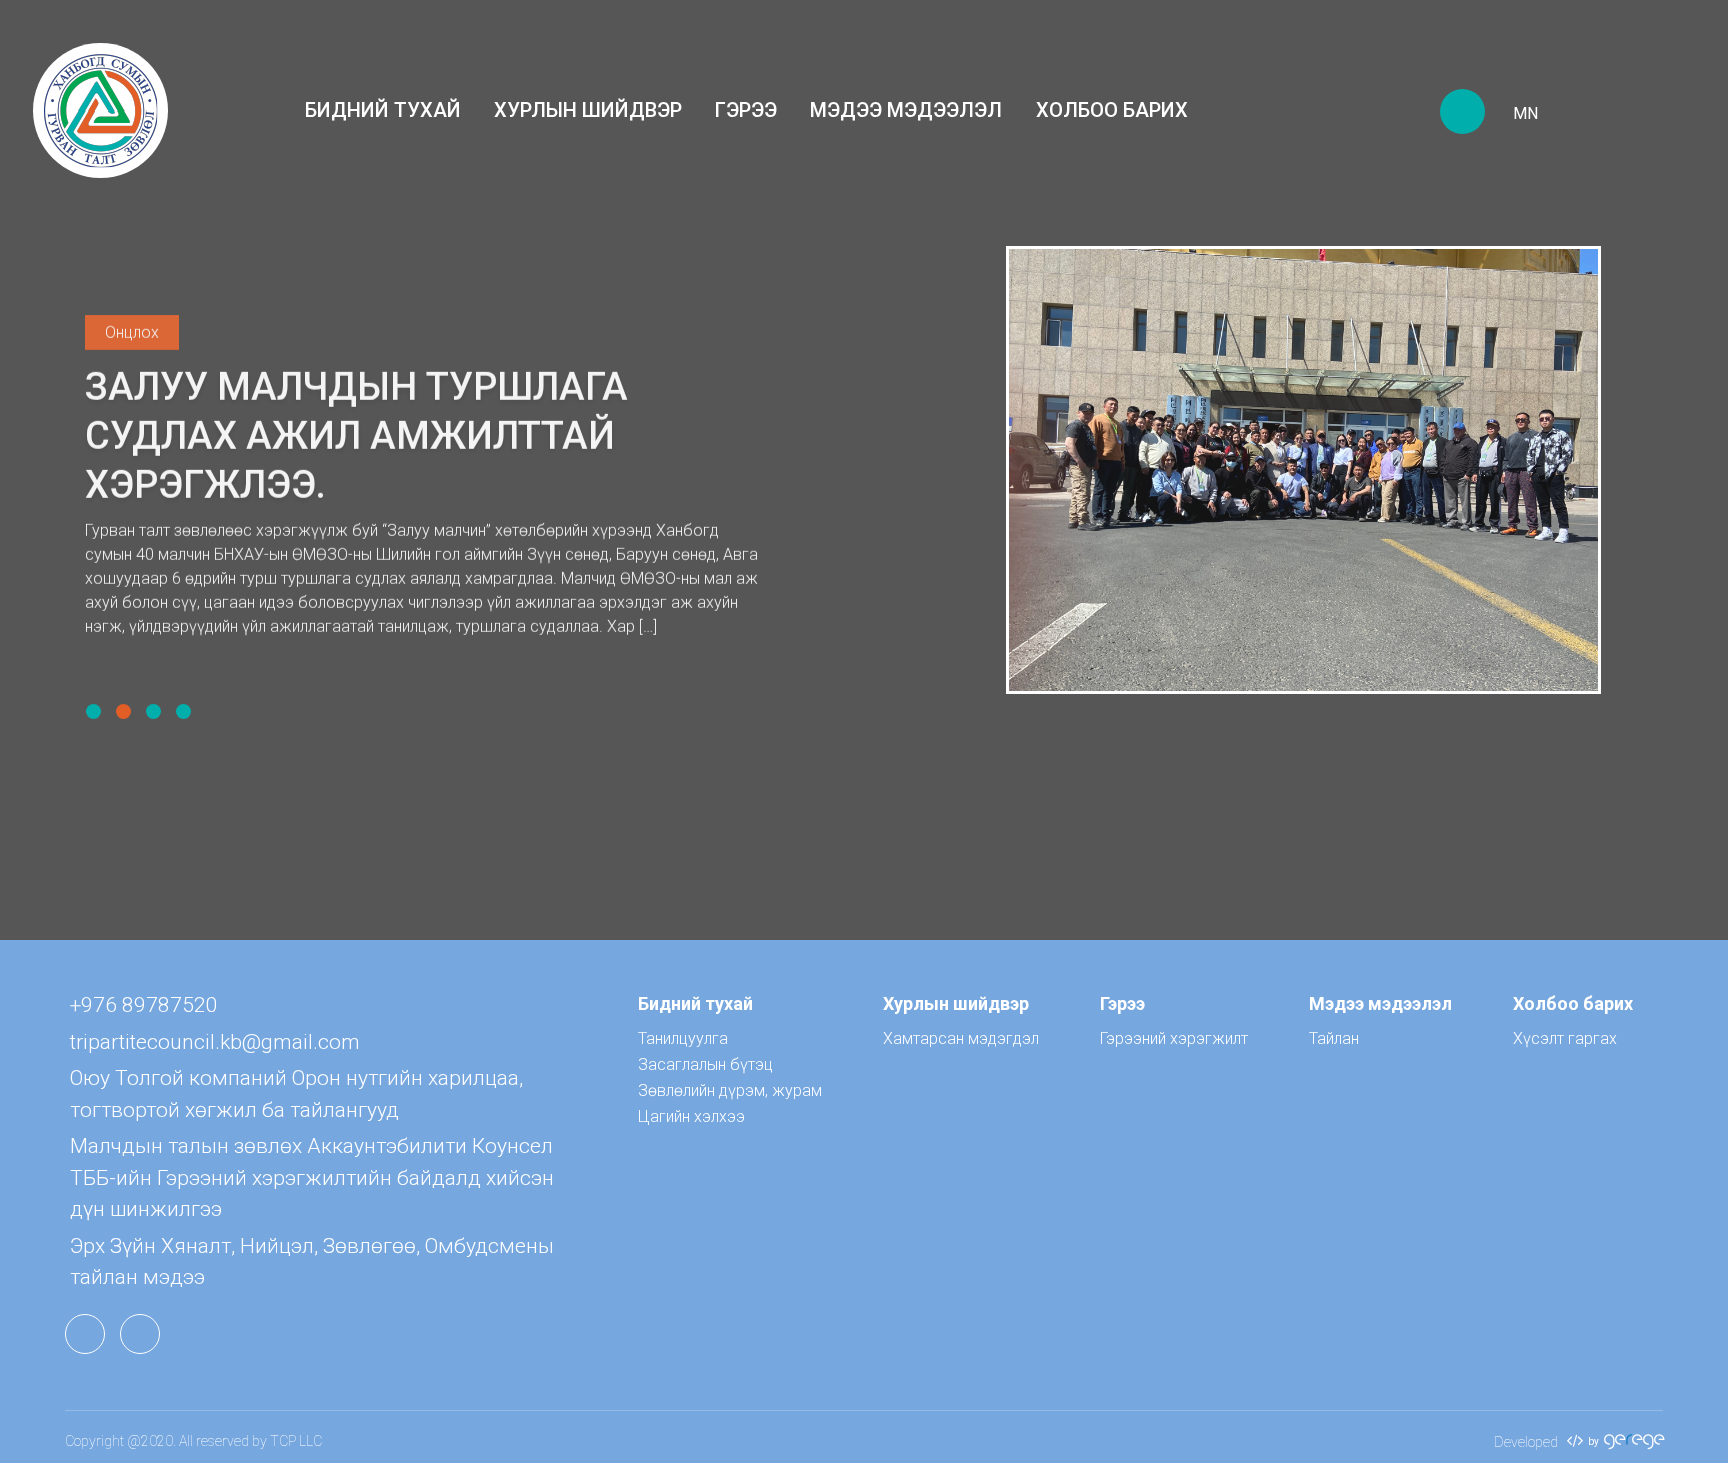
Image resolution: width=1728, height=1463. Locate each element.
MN (1525, 113)
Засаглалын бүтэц (705, 1064)
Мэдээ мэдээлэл (906, 110)
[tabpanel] (864, 470)
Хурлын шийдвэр (588, 110)
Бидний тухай (383, 110)
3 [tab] (153, 711)
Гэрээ (746, 110)
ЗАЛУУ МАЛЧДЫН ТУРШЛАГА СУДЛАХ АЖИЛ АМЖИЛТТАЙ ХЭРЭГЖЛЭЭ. (356, 437)
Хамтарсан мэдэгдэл (961, 1038)
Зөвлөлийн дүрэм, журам (730, 1090)
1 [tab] (93, 711)
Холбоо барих (1112, 110)
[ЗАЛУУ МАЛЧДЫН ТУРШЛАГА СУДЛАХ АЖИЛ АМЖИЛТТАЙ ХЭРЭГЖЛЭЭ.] (1303, 469)
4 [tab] (183, 711)
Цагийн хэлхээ (691, 1116)
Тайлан (1334, 1038)
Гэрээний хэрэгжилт (1174, 1038)
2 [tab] (123, 711)
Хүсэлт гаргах (1565, 1038)
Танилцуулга (683, 1038)
